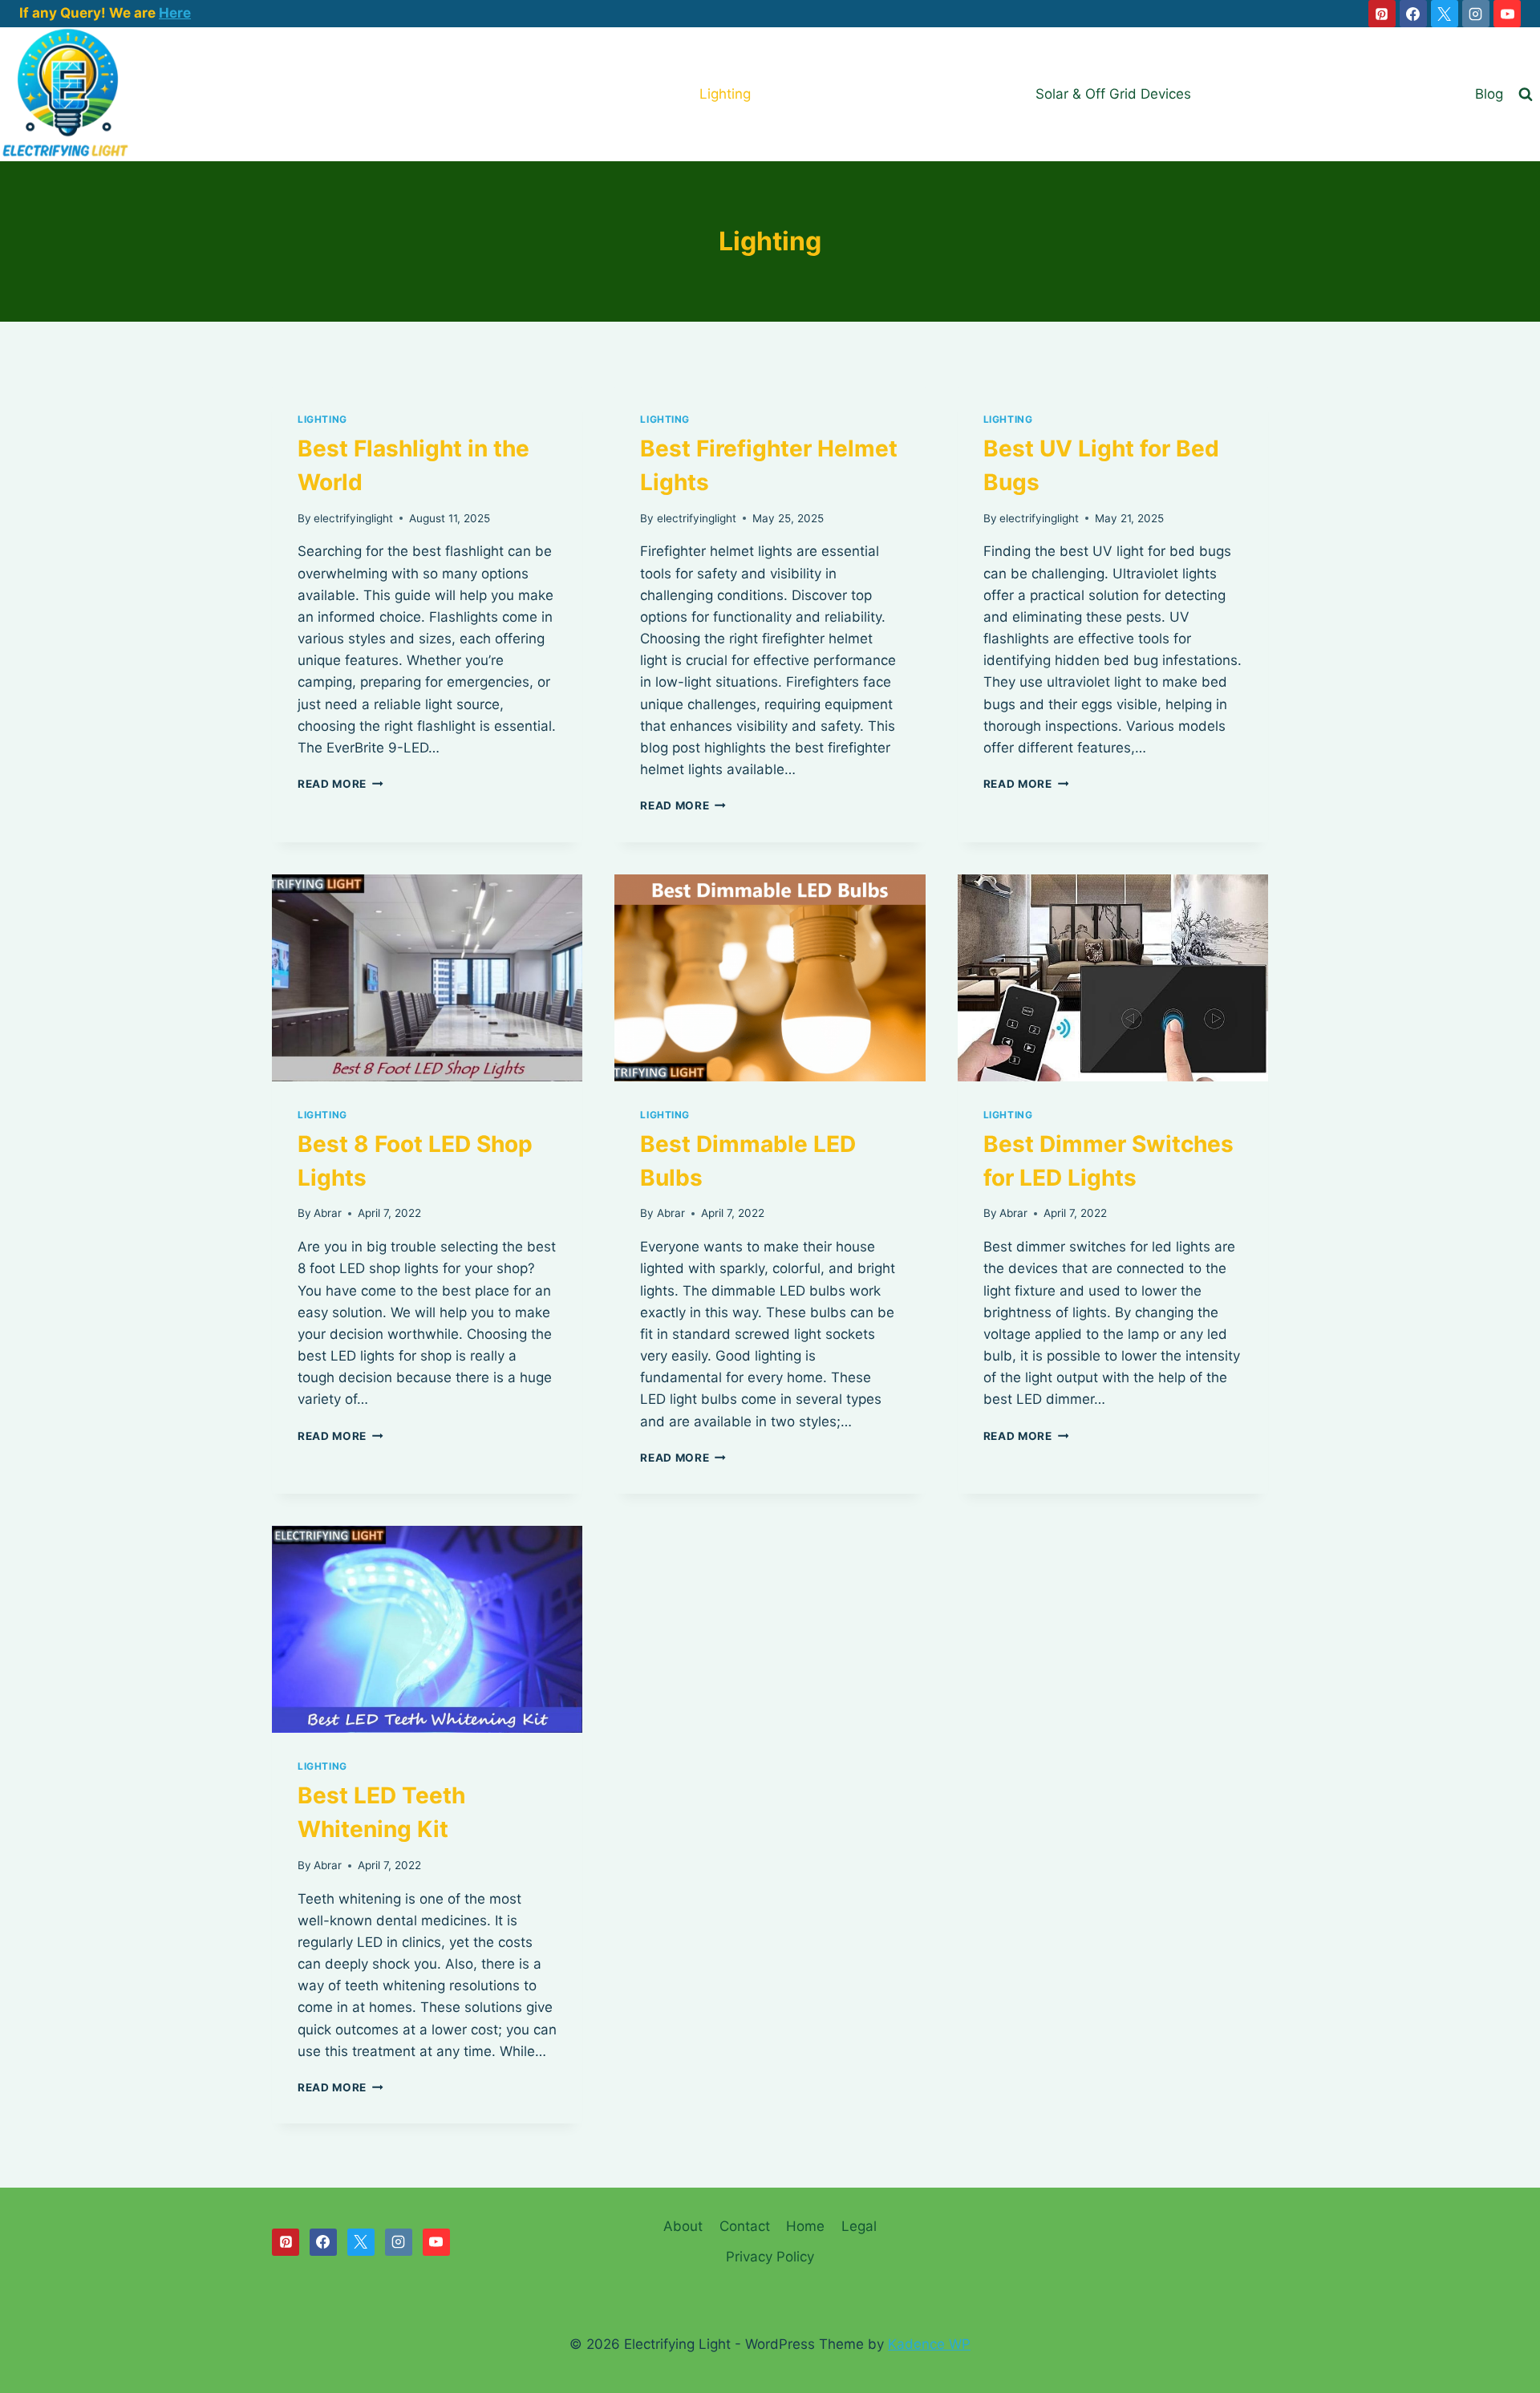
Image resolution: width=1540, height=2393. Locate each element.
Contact (745, 2226)
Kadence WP (929, 2344)
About (683, 2226)
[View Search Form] (1526, 95)
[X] (1445, 14)
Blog (1489, 94)
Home (805, 2226)
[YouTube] (1507, 14)
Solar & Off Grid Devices (1113, 94)
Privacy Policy (770, 2257)
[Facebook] (1413, 14)
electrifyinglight (353, 518)
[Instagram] (1476, 14)
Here (175, 13)
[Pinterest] (1382, 14)
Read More (340, 784)
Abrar (328, 1213)
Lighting (725, 94)
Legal (859, 2226)
